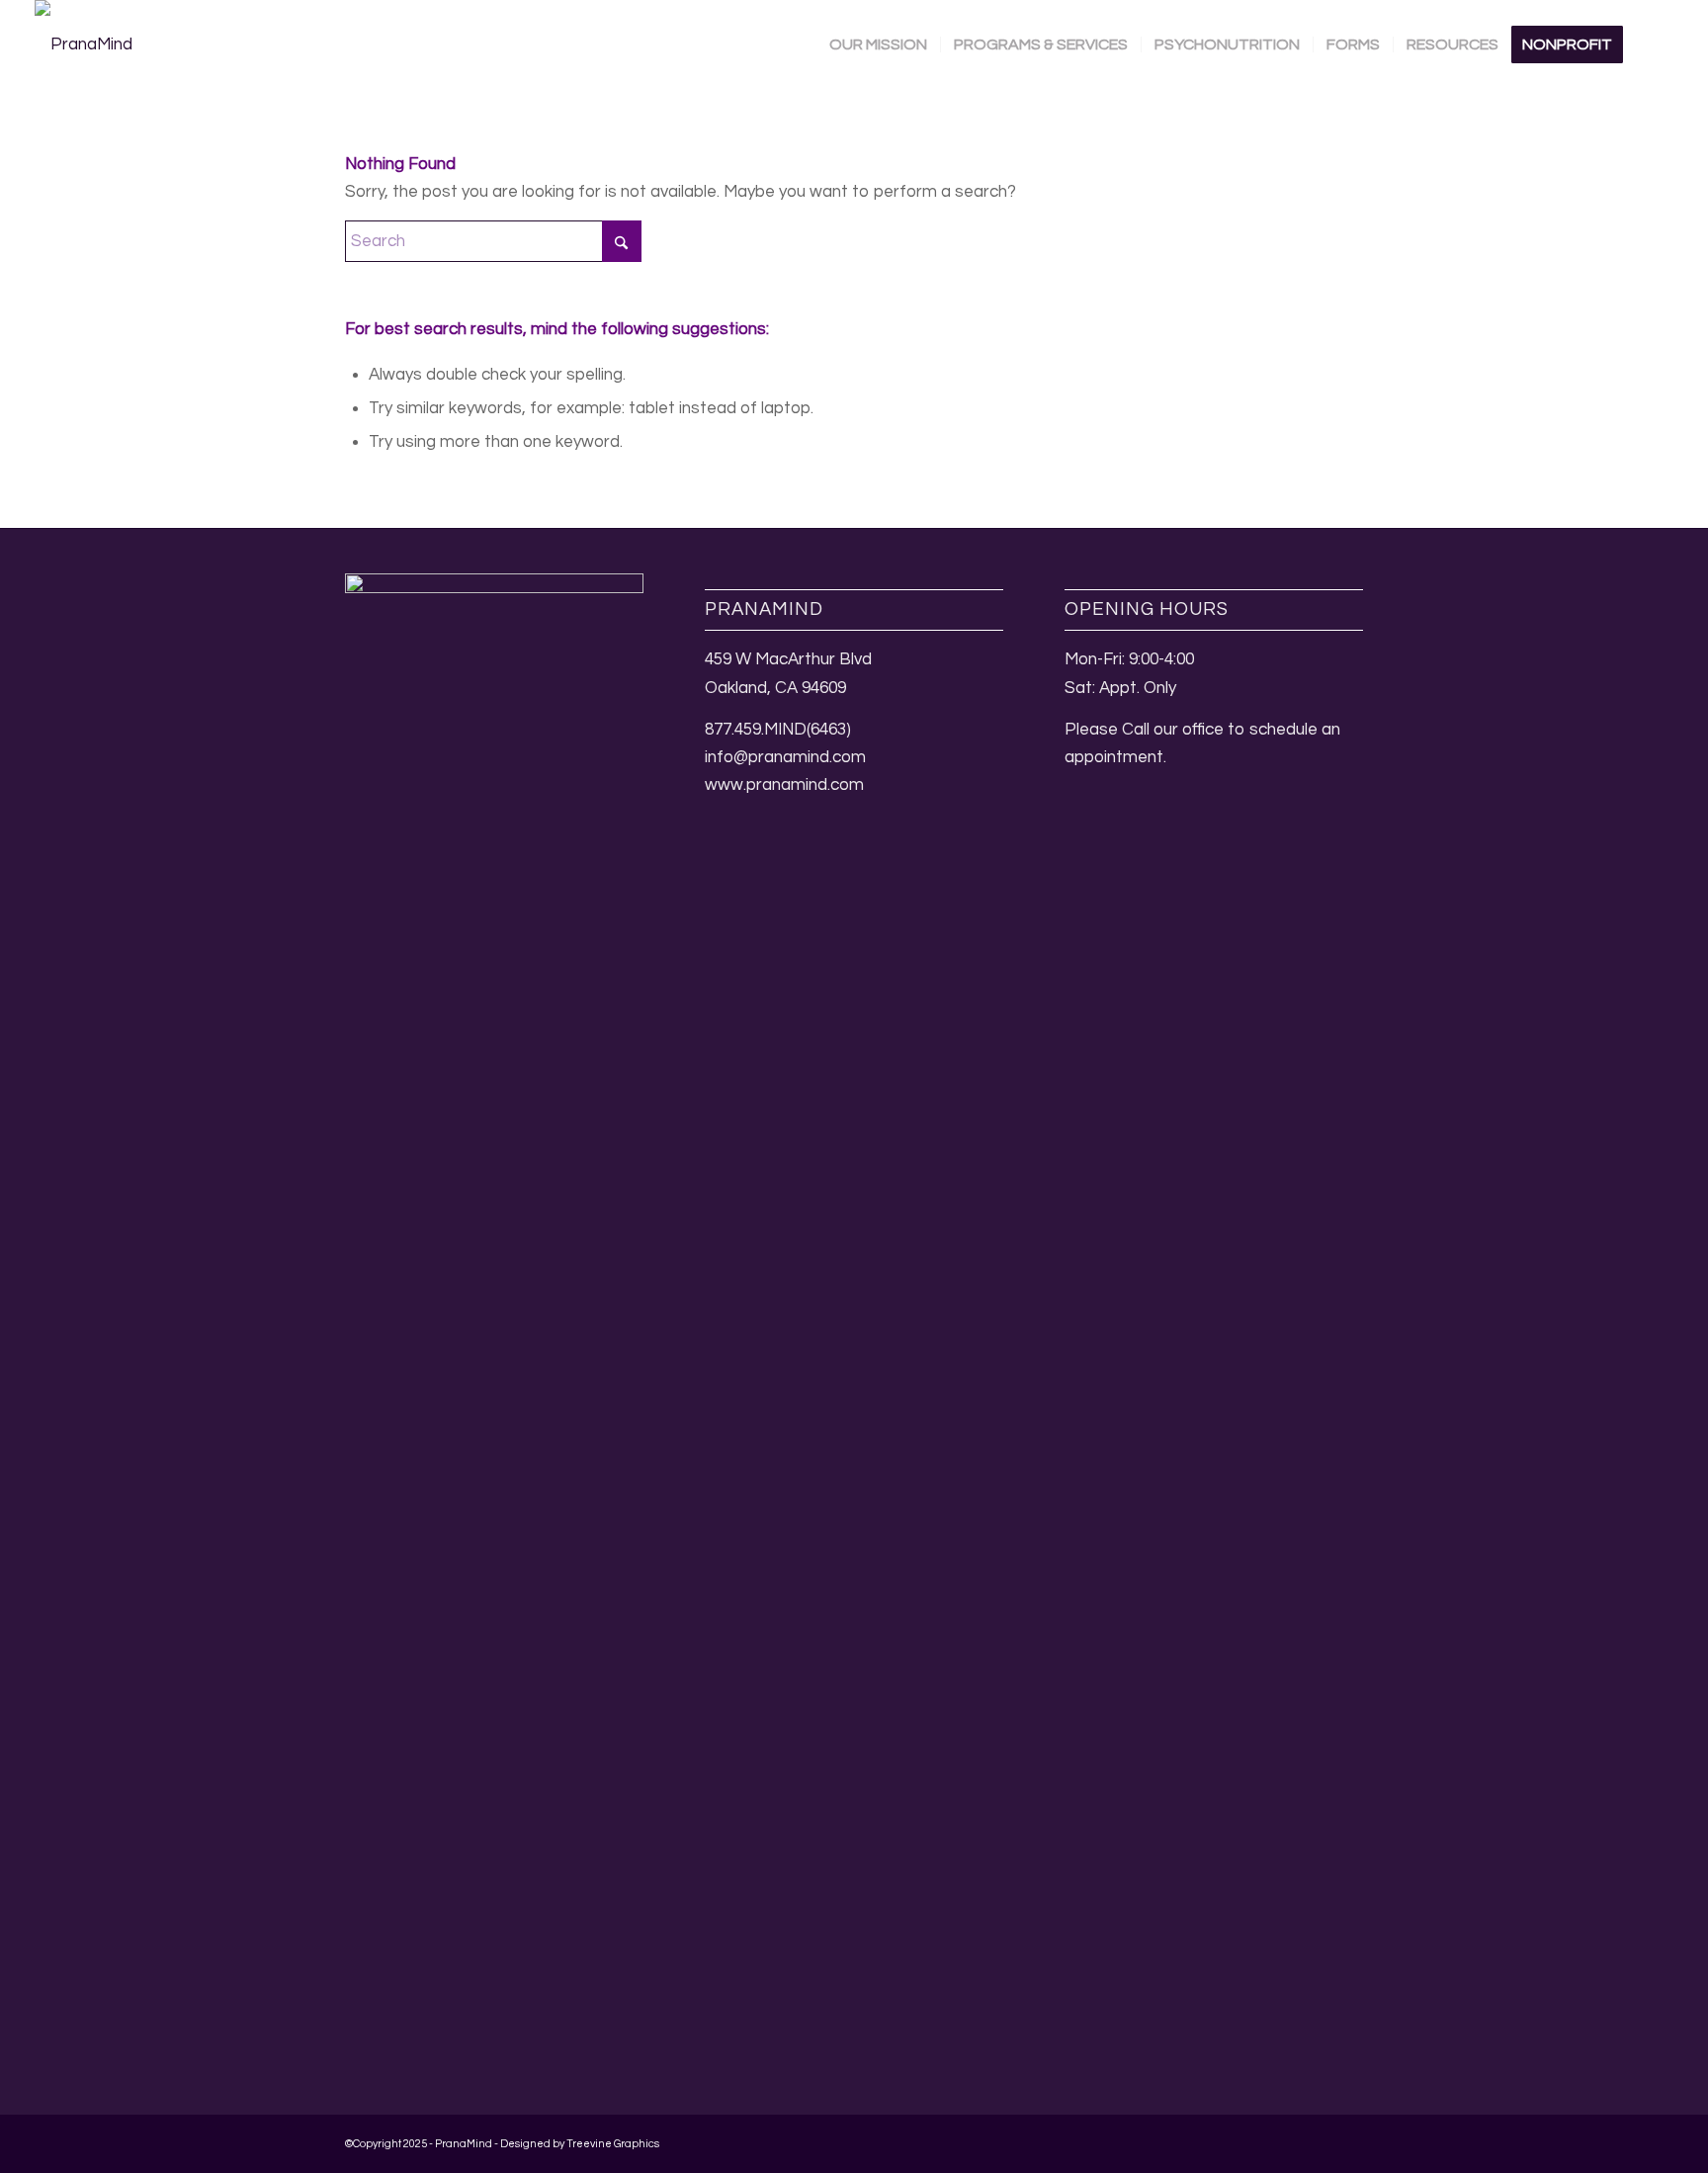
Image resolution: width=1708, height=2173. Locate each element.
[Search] (1655, 44)
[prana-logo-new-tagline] (84, 44)
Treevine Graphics (613, 2144)
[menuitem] (878, 44)
